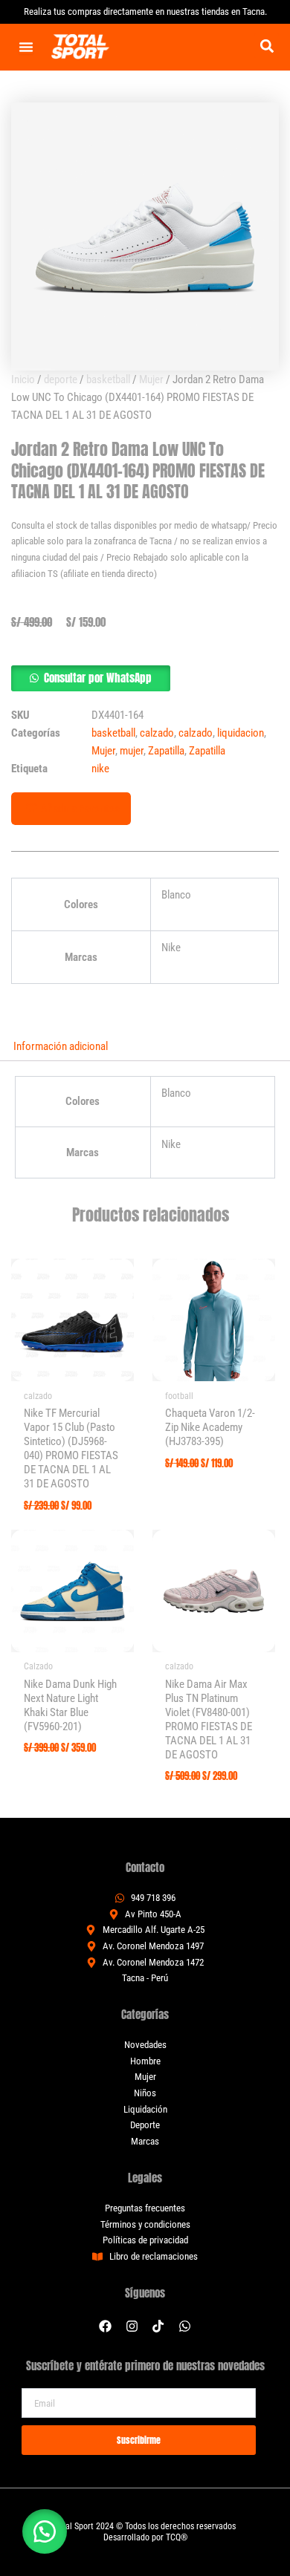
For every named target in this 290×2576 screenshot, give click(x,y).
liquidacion (241, 733)
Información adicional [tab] (61, 1046)
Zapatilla (166, 751)
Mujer (151, 379)
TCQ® (177, 2537)
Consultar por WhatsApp (98, 678)
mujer (132, 751)
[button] (267, 46)
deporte (61, 379)
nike (100, 769)
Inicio (23, 379)
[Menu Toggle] (26, 47)
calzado (157, 733)
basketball (108, 379)
